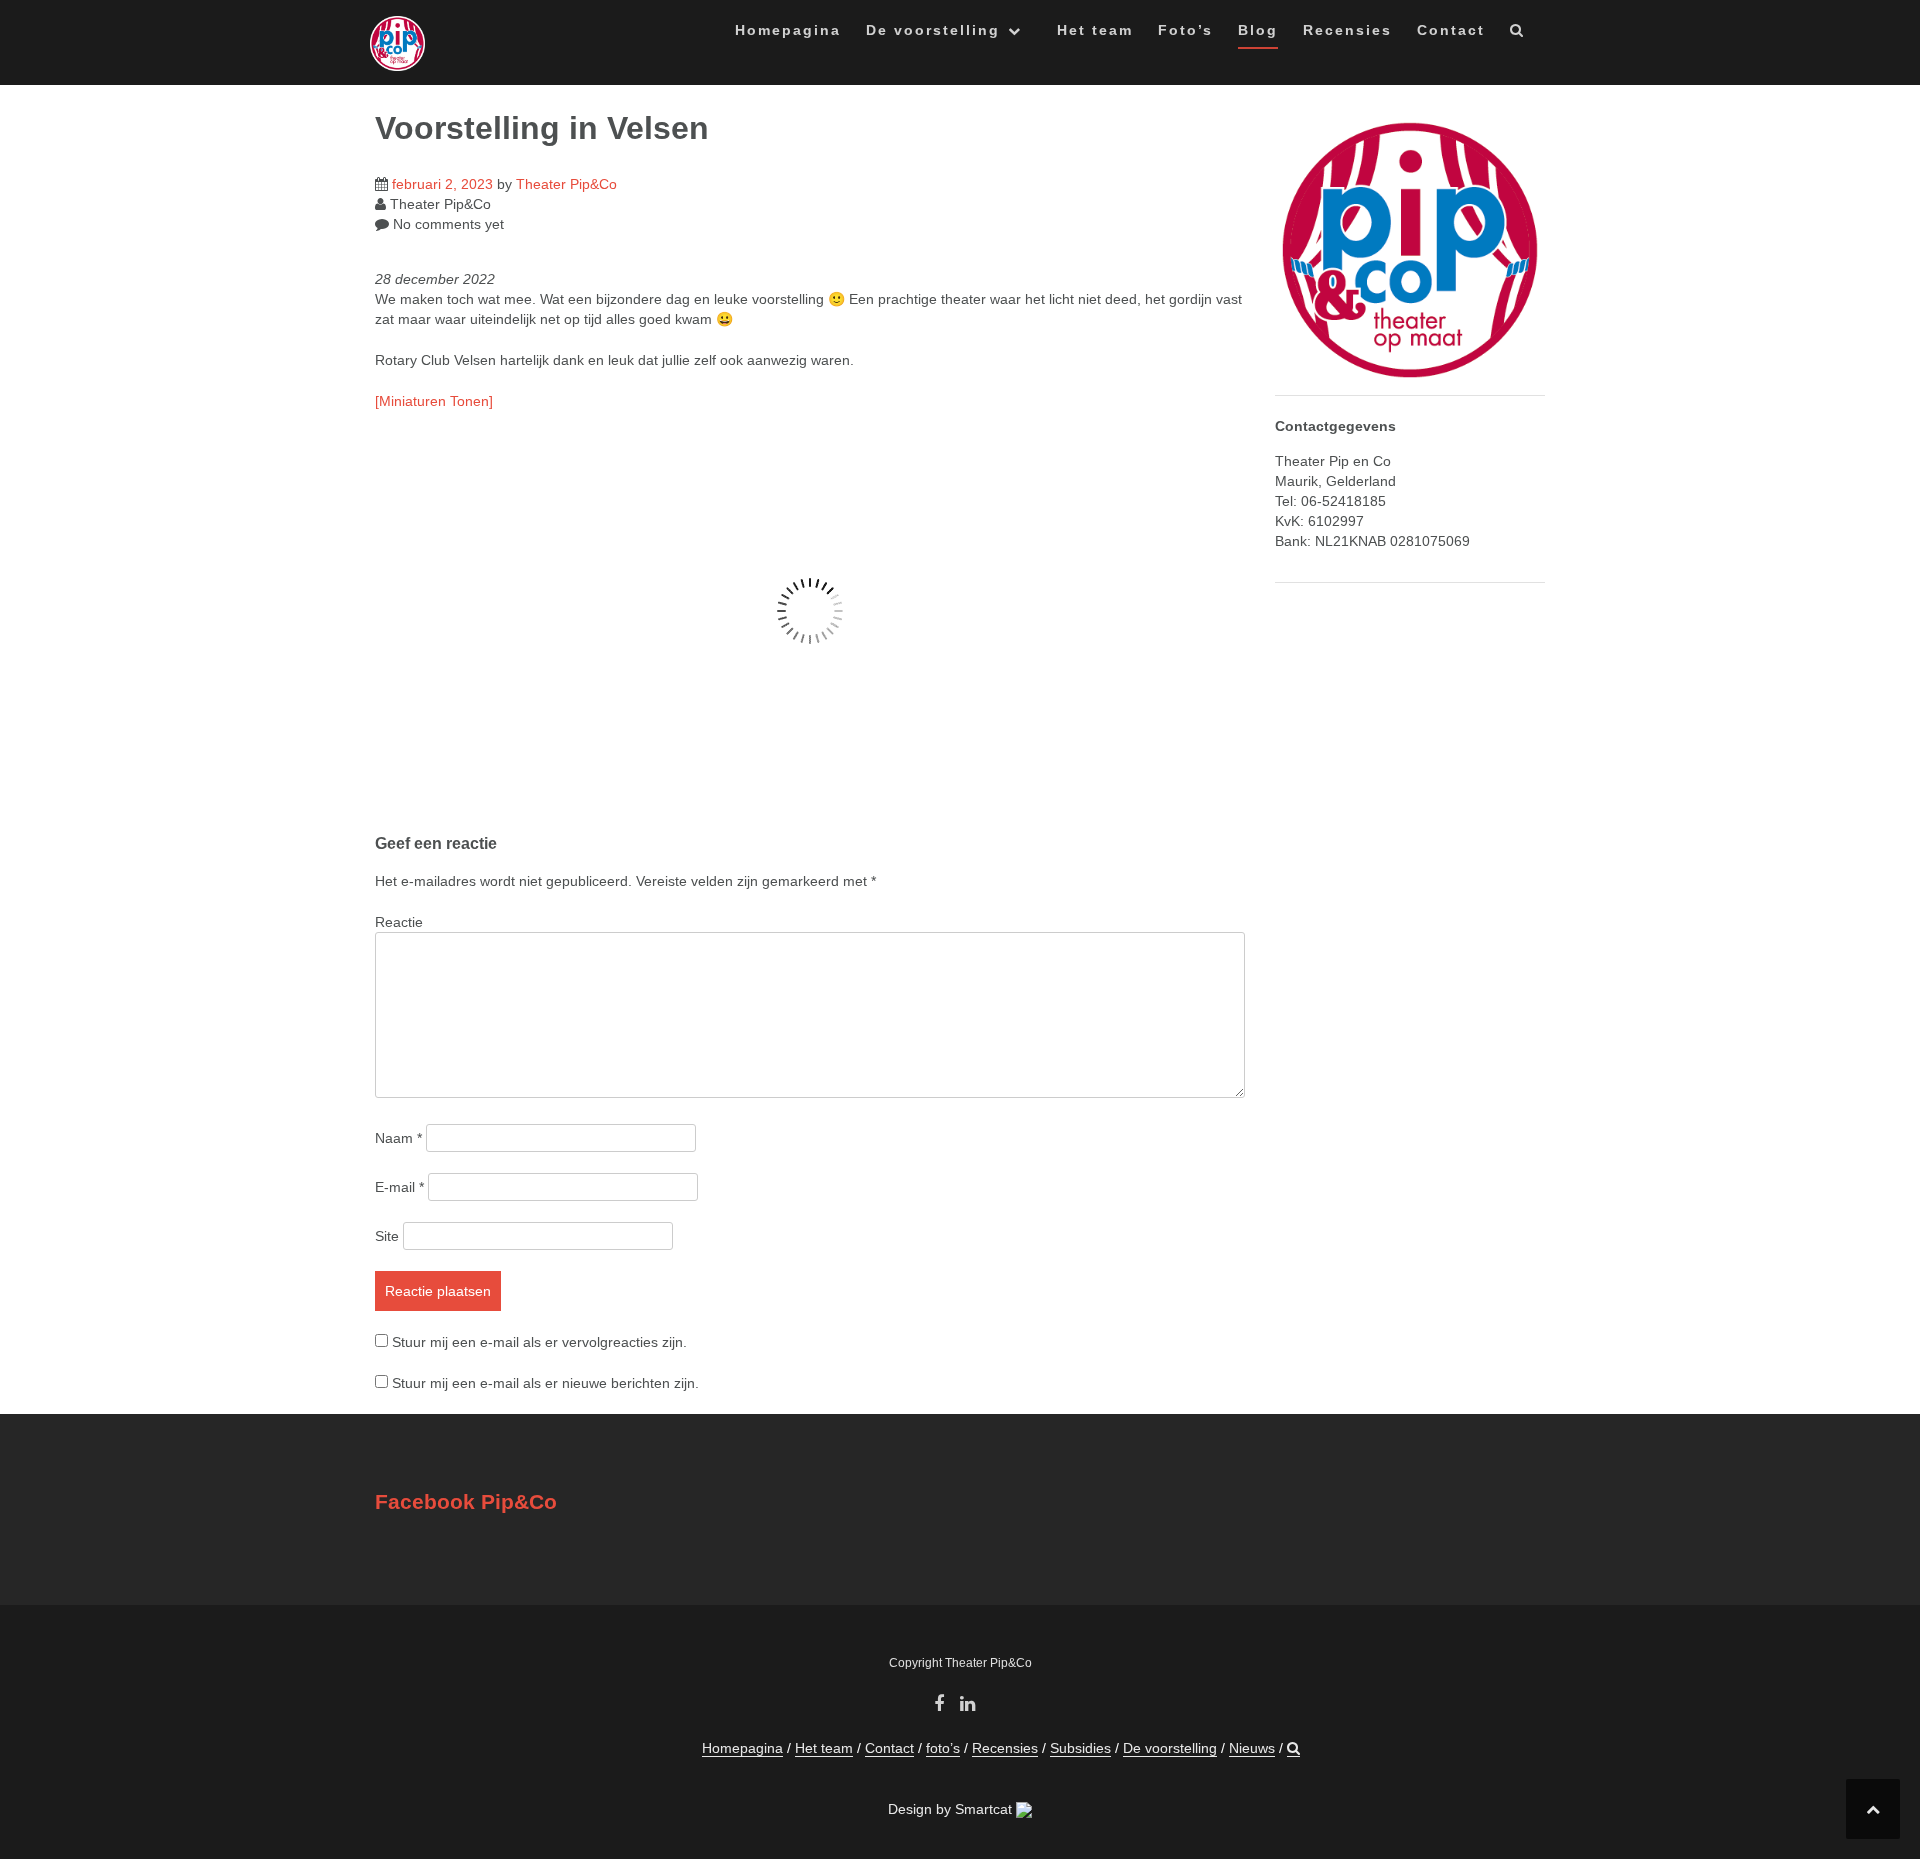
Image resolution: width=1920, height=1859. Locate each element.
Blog (1258, 30)
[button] (1517, 33)
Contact (1451, 30)
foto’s (943, 1748)
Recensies (1347, 30)
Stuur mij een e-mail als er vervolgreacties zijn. (539, 1342)
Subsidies (1080, 1748)
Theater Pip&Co (566, 184)
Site (387, 1236)
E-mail (399, 1187)
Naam (398, 1138)
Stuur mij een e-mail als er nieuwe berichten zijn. (545, 1383)
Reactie (399, 922)
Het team (1095, 30)
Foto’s (1185, 30)
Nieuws (1252, 1748)
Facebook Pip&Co (466, 1501)
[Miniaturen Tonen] (434, 401)
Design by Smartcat (952, 1809)
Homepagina (788, 30)
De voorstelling (933, 30)
